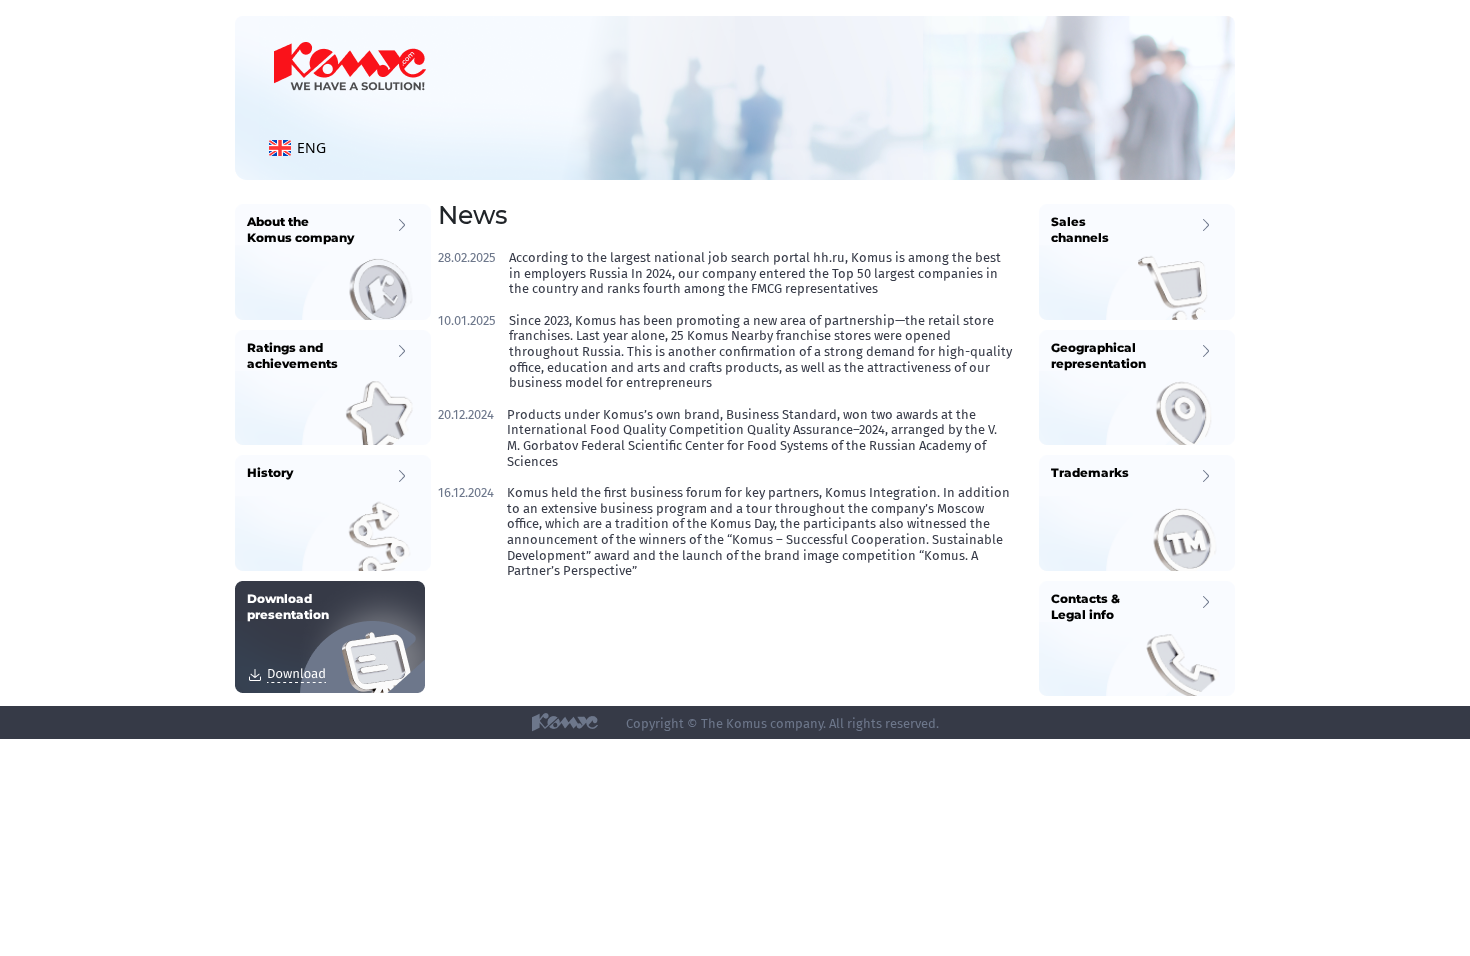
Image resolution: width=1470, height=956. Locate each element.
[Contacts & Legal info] (1137, 637)
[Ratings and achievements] (333, 386)
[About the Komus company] (333, 260)
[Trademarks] (1137, 511)
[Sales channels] (1137, 260)
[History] (333, 511)
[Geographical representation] (1137, 386)
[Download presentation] (330, 635)
